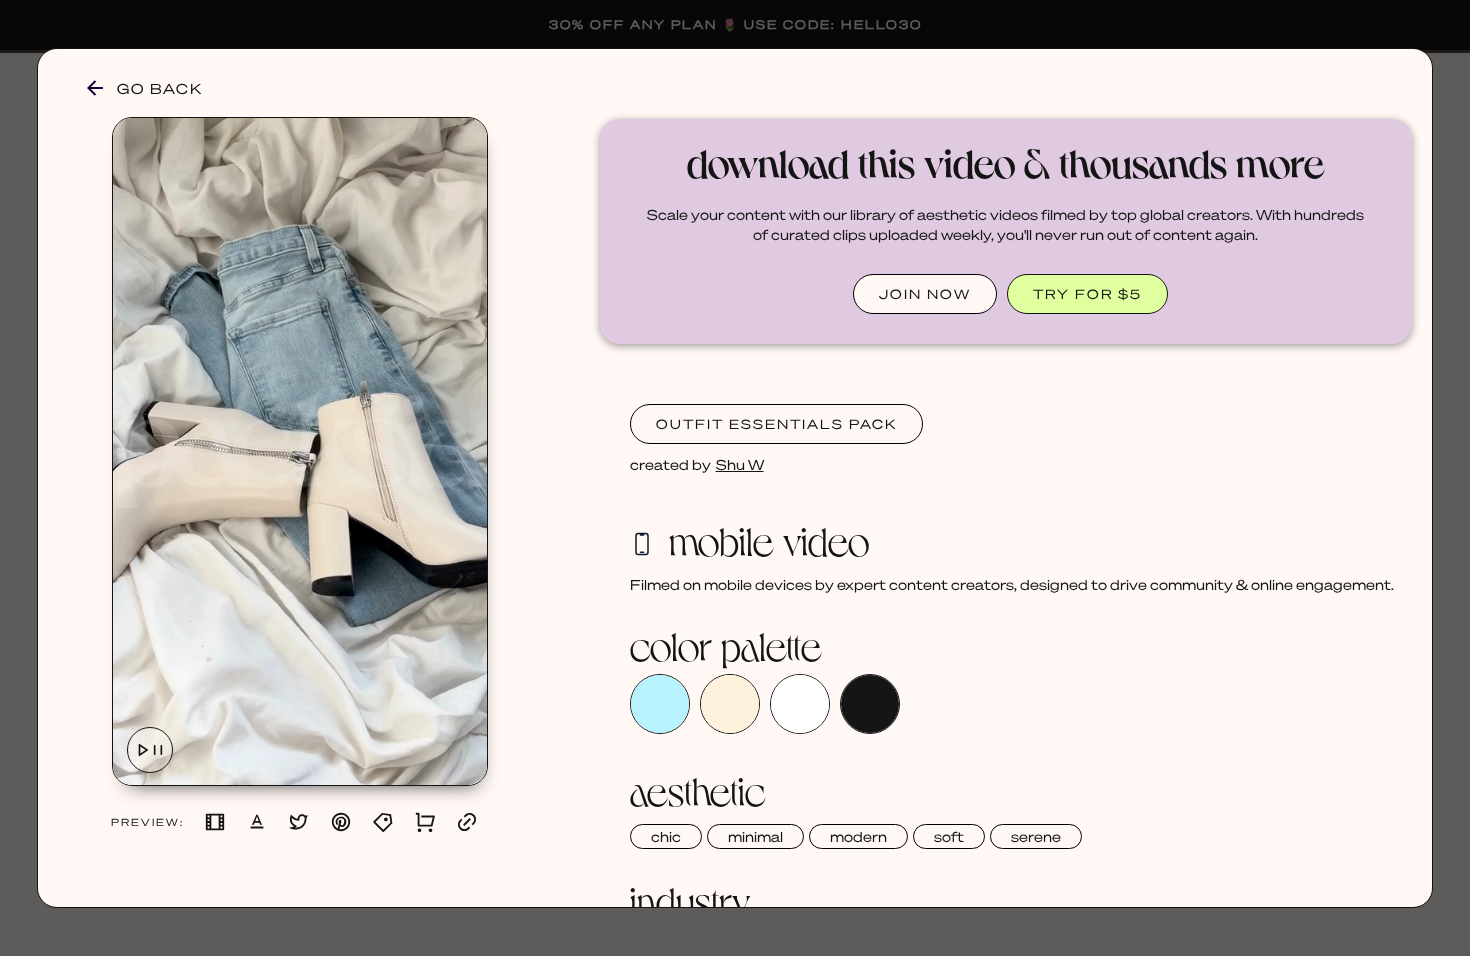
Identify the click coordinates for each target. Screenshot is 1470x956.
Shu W (740, 464)
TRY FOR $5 (1087, 293)
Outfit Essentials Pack (776, 423)
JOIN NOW (925, 293)
